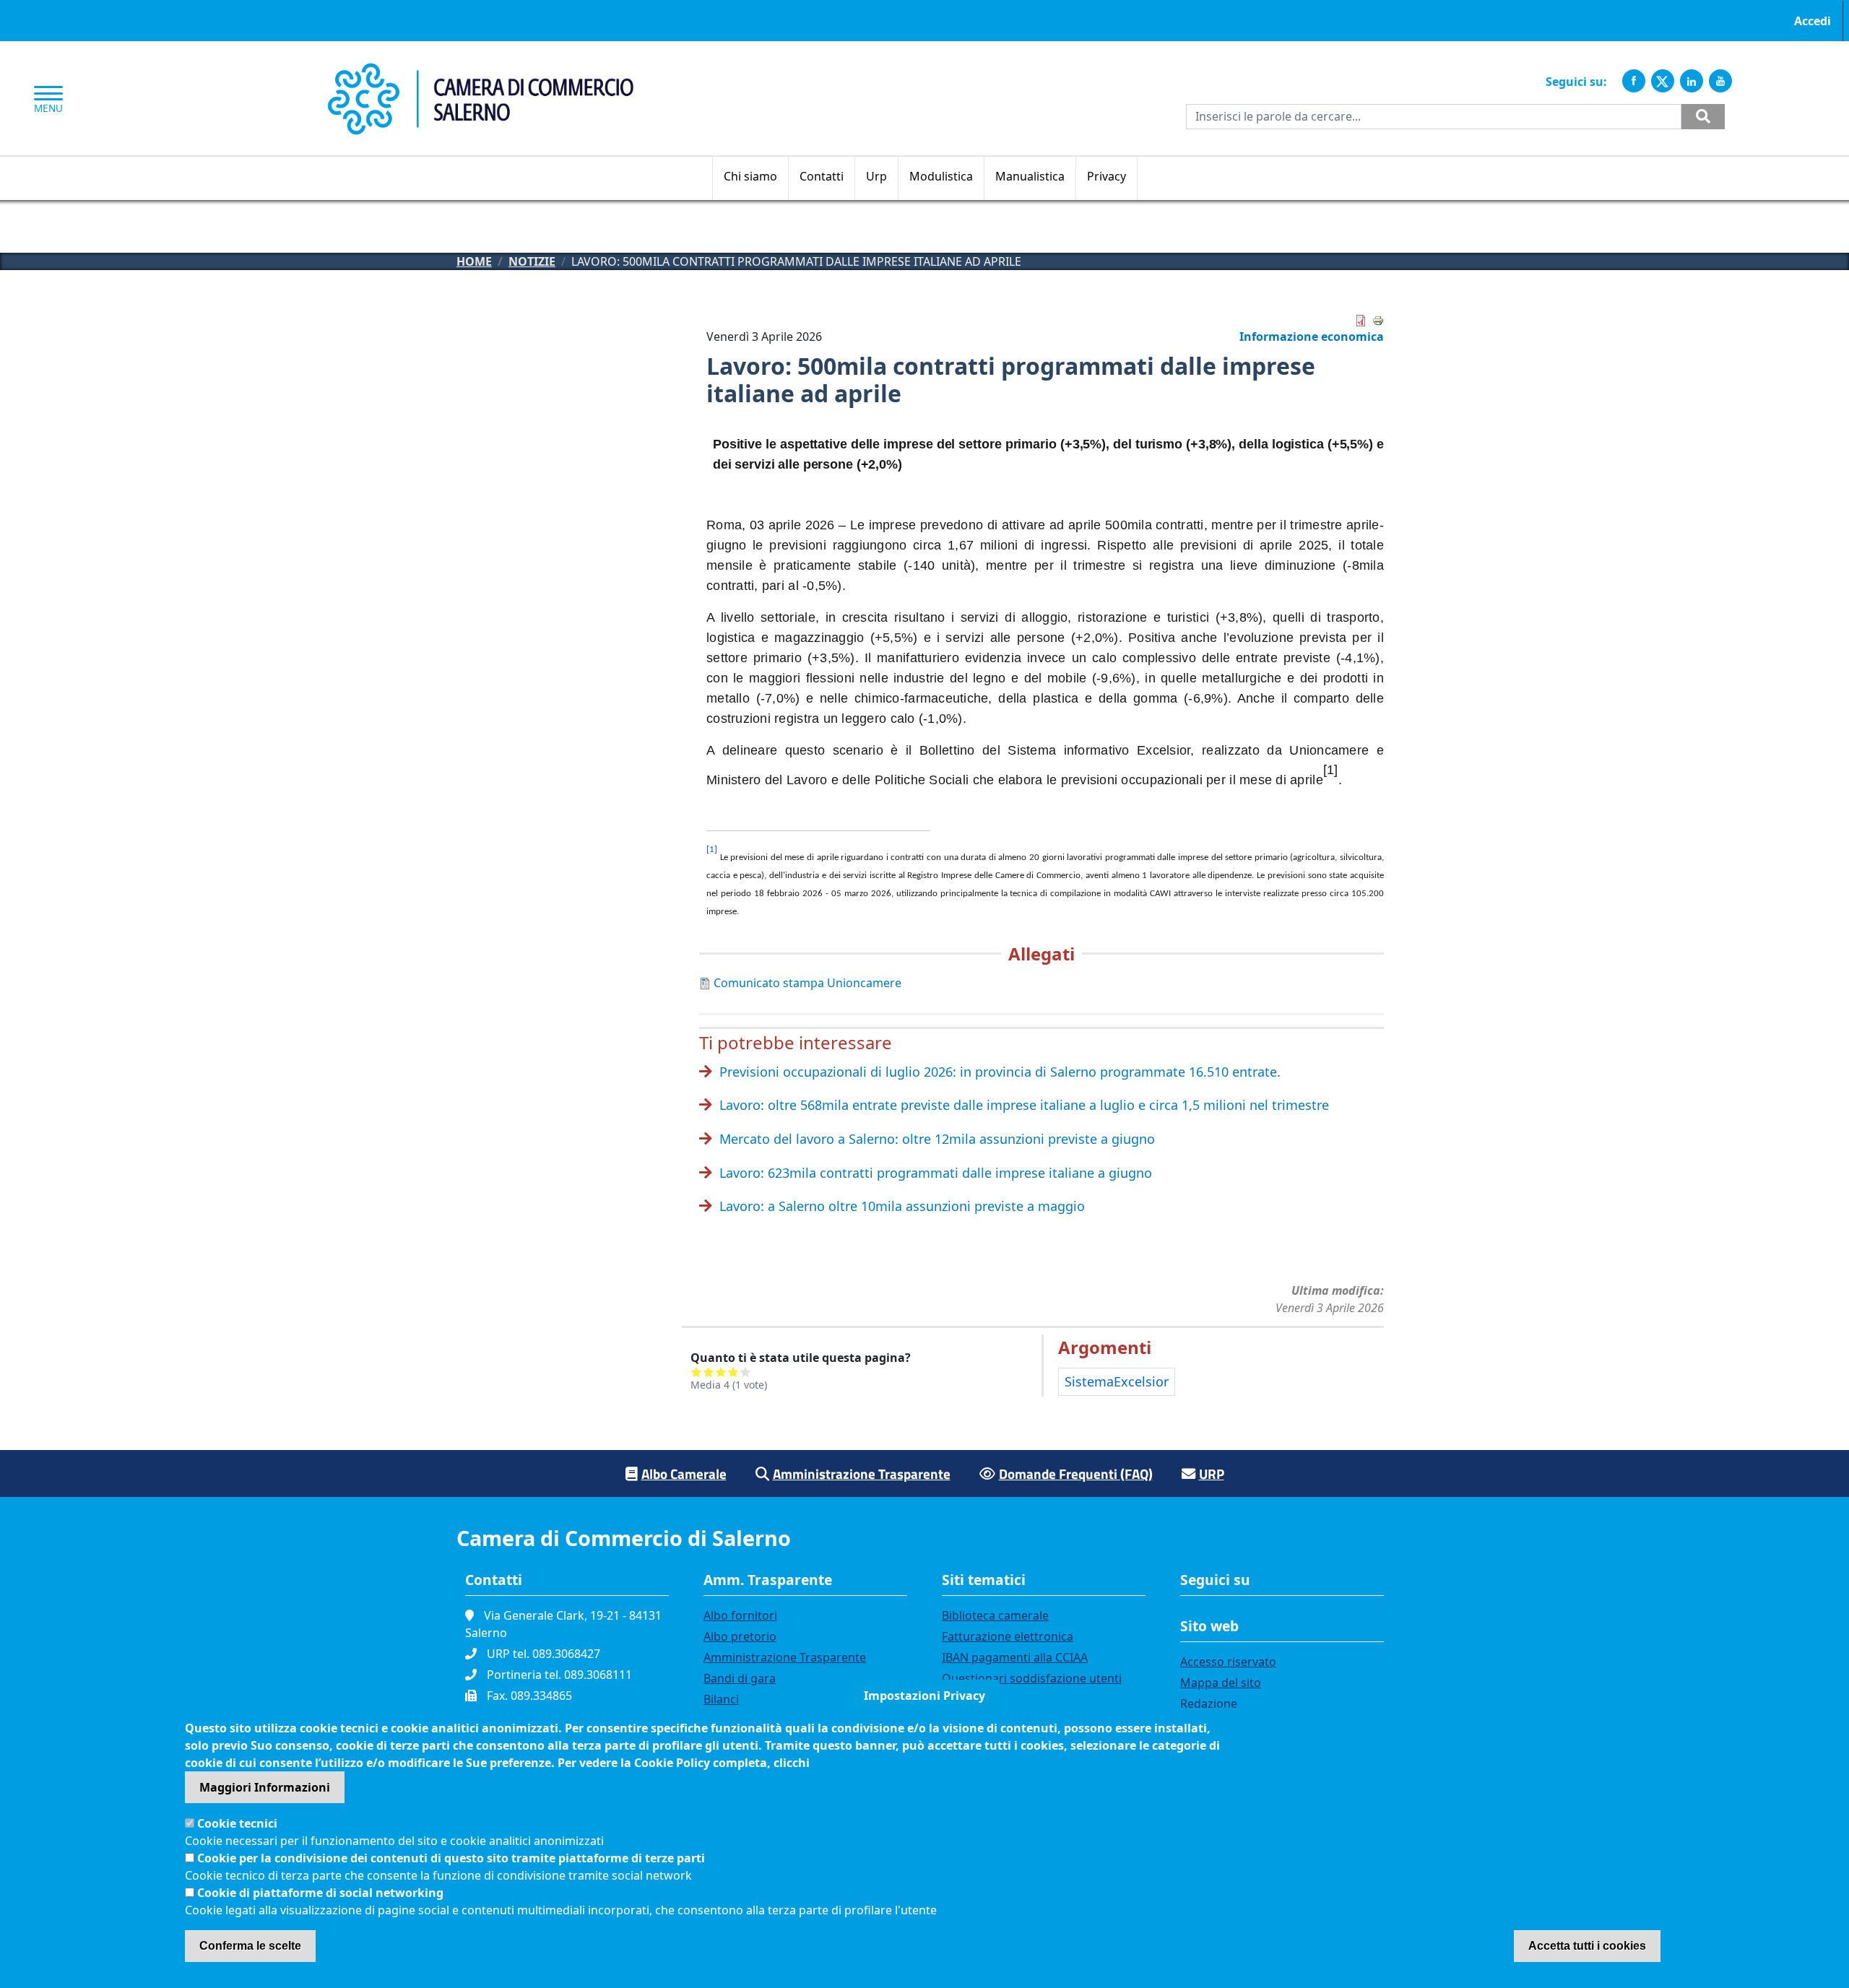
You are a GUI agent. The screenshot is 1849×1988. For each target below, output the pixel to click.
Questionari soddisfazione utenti (1032, 1678)
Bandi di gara (740, 1678)
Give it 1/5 (697, 1372)
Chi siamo (750, 176)
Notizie (532, 261)
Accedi (1813, 21)
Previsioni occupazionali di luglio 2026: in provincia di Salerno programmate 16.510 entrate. (1000, 1072)
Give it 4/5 (733, 1372)
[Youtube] (1720, 81)
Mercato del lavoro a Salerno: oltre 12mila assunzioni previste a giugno (937, 1139)
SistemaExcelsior (1117, 1381)
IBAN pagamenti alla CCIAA (1015, 1657)
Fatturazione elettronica (1008, 1636)
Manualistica (1030, 176)
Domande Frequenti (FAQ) (1076, 1473)
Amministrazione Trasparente (862, 1473)
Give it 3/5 (721, 1372)
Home (474, 261)
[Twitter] (1663, 81)
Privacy (1107, 176)
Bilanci (721, 1699)
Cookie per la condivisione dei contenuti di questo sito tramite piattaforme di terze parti (451, 1858)
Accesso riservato (1228, 1662)
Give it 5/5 (746, 1372)
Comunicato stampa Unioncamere (807, 983)
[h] (1703, 117)
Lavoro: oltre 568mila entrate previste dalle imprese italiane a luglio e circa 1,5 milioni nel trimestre (1024, 1105)
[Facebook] (1634, 81)
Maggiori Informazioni (265, 1787)
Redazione (1209, 1703)
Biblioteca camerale (995, 1615)
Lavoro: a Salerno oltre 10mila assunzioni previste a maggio (902, 1206)
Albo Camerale (684, 1473)
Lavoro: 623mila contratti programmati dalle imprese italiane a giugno (936, 1173)
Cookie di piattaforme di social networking (320, 1893)
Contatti (822, 176)
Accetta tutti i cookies (1587, 1946)
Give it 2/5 (709, 1372)
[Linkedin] (1692, 81)
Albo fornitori (740, 1615)
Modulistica (941, 176)
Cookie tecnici (237, 1823)
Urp (876, 176)
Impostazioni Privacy (924, 1696)
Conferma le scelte (250, 1946)
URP (1212, 1473)
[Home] (480, 71)
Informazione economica (1312, 337)
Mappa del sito (1221, 1683)
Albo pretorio (740, 1636)
